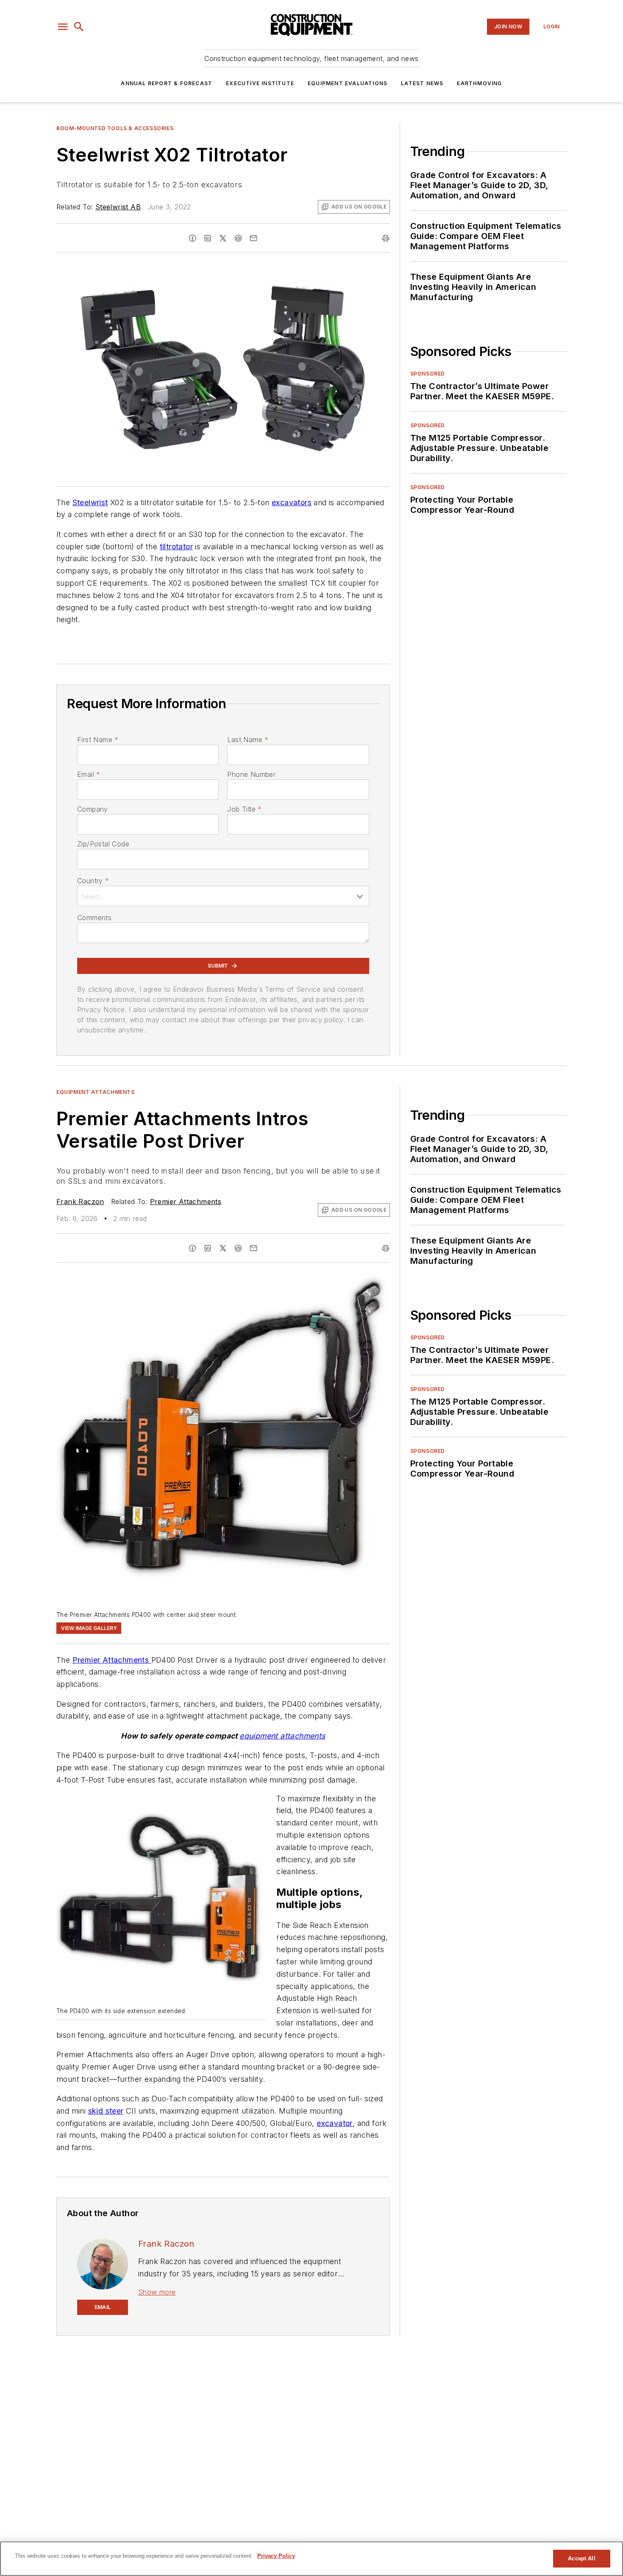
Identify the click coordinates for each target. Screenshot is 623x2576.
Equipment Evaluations (348, 83)
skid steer (106, 2111)
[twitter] (223, 238)
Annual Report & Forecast (167, 83)
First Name (98, 740)
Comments (94, 918)
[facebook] (192, 238)
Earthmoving (479, 83)
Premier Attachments (186, 1202)
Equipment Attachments (96, 1092)
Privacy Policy (276, 2556)
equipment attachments (282, 1736)
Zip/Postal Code (103, 844)
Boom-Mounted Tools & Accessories (115, 128)
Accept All (581, 2558)
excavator (335, 2123)
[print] (386, 238)
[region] (311, 2559)
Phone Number (251, 774)
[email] (253, 238)
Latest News (422, 83)
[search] (79, 27)
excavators (292, 502)
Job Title (244, 809)
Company (93, 809)
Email (89, 774)
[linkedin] (208, 238)
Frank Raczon (80, 1202)
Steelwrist (90, 502)
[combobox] (223, 896)
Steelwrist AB (118, 207)
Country (93, 881)
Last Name (248, 740)
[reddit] (238, 238)
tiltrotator (176, 547)
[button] (63, 27)
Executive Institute (260, 83)
